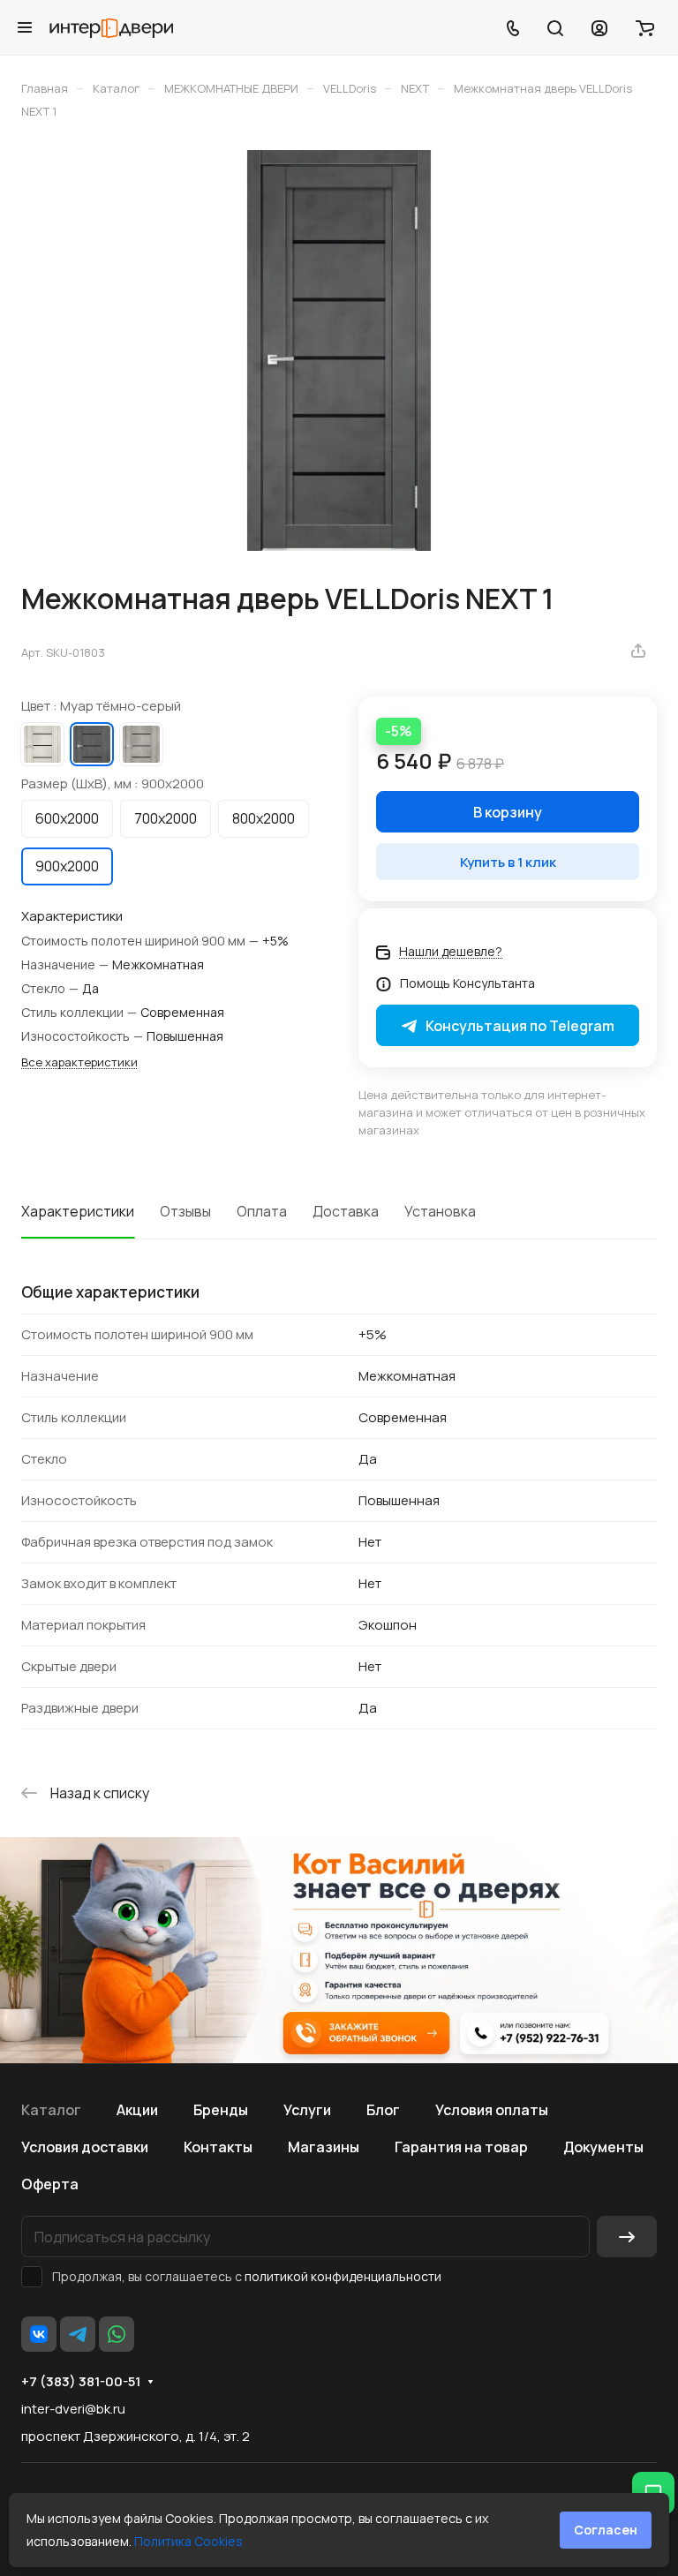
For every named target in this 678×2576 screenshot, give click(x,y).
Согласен (606, 2530)
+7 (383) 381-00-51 (81, 2382)
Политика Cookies (188, 2541)
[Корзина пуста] (645, 27)
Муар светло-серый (141, 744)
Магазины (324, 2147)
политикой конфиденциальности (343, 2276)
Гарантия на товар (461, 2147)
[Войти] (599, 27)
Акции (137, 2110)
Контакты (218, 2147)
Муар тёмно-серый (92, 744)
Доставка (346, 1211)
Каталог (51, 2110)
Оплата (262, 1211)
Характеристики (78, 1211)
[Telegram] (78, 2334)
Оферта (50, 2184)
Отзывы (185, 1211)
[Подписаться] (627, 2237)
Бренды (221, 2110)
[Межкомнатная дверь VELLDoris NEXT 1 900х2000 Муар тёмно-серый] (339, 350)
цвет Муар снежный (42, 744)
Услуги (307, 2110)
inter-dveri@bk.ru (73, 2409)
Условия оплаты (492, 2110)
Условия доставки (85, 2147)
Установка (440, 1211)
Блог (383, 2110)
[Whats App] (117, 2334)
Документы (603, 2147)
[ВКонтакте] (39, 2334)
